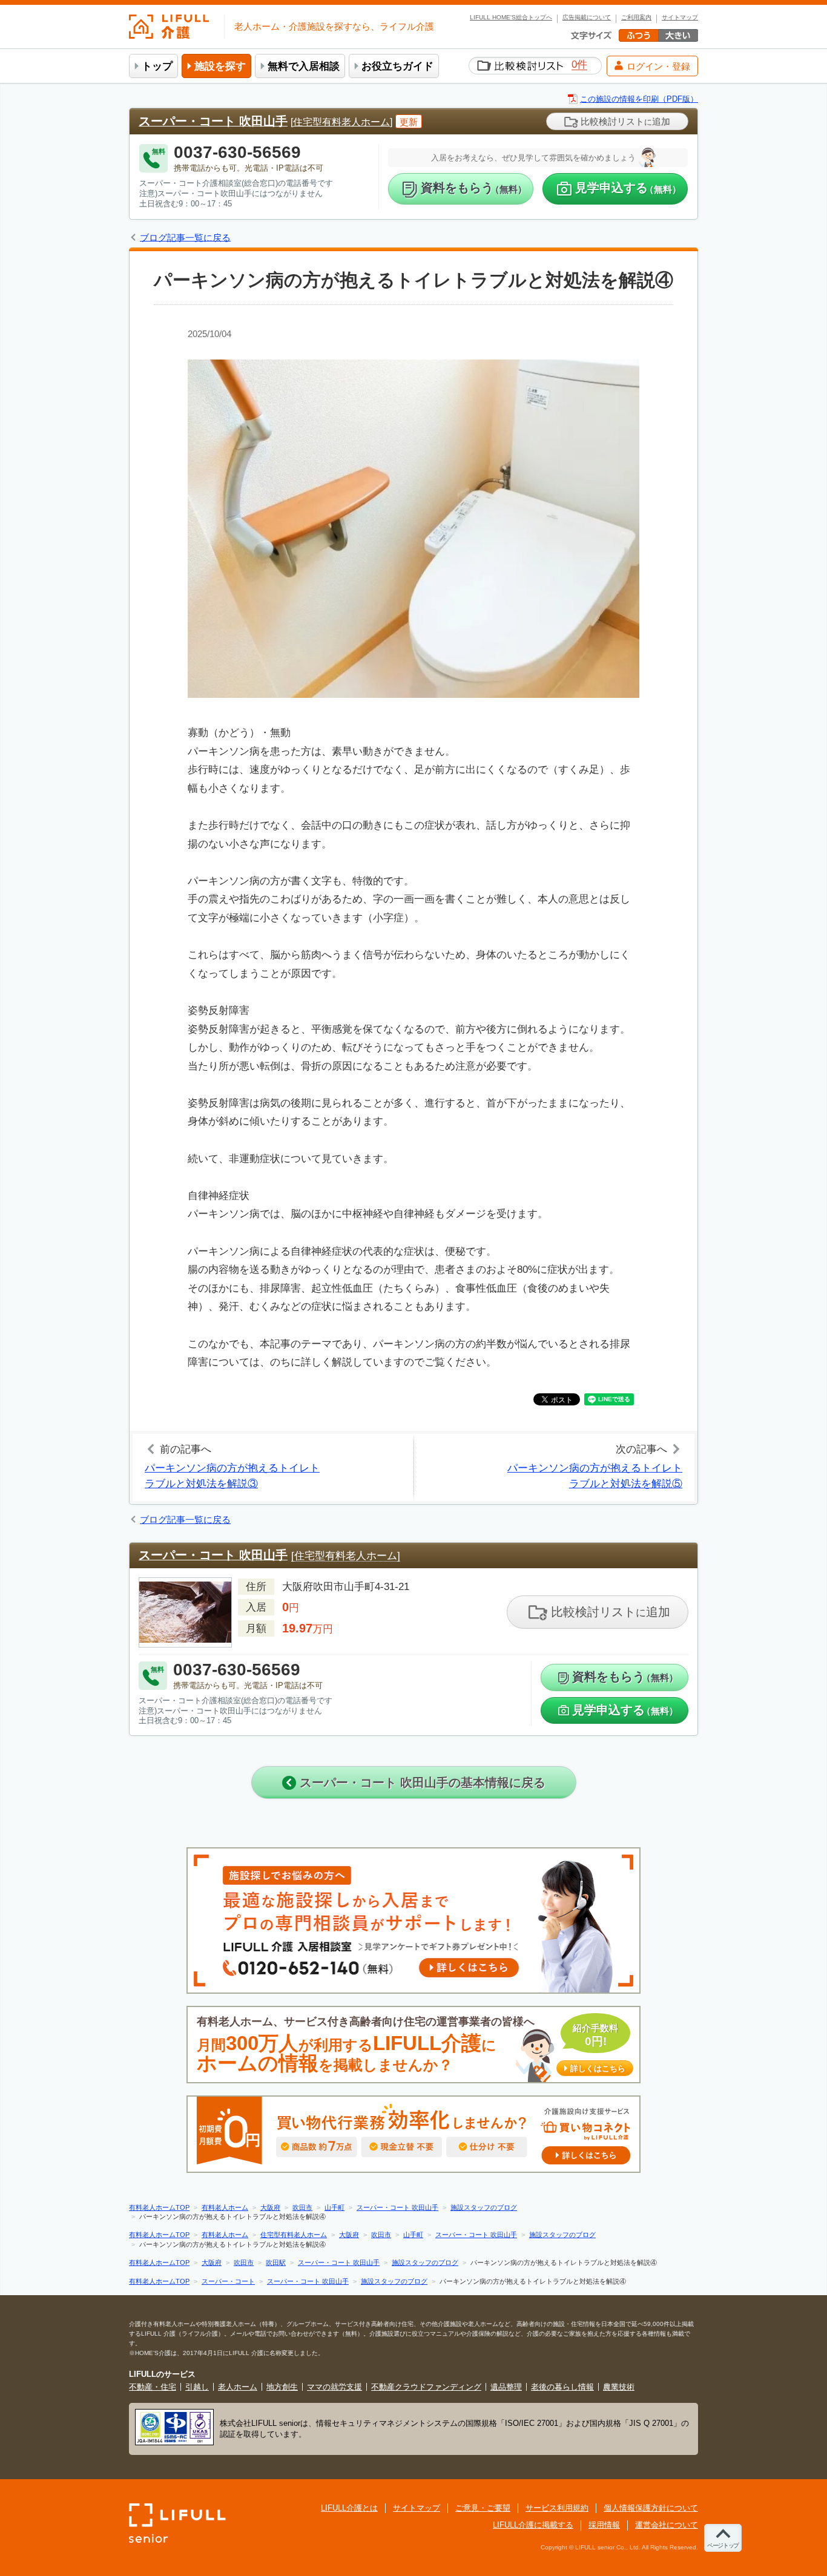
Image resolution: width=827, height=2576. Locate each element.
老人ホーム (238, 2387)
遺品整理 (506, 2387)
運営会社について (667, 2525)
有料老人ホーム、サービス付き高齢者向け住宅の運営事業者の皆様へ (411, 2045)
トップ (157, 66)
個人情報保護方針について (651, 2508)
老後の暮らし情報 (562, 2387)
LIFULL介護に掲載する (533, 2525)
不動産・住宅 (153, 2387)
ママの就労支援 (334, 2387)
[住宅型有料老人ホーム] (341, 122)
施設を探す (220, 66)
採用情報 (604, 2525)
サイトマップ (680, 18)
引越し (197, 2387)
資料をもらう (474, 188)
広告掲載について (587, 18)
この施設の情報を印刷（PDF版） (639, 99)
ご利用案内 (636, 18)
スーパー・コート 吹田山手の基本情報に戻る (421, 1782)
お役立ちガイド (397, 66)
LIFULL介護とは (349, 2508)
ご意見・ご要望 (483, 2508)
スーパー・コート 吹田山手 (213, 121)
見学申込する (628, 188)
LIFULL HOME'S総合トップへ (511, 18)
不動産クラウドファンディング (426, 2387)
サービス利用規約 (557, 2508)
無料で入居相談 (304, 66)
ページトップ (723, 2545)
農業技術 (619, 2387)
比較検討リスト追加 (624, 121)
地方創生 (282, 2387)
